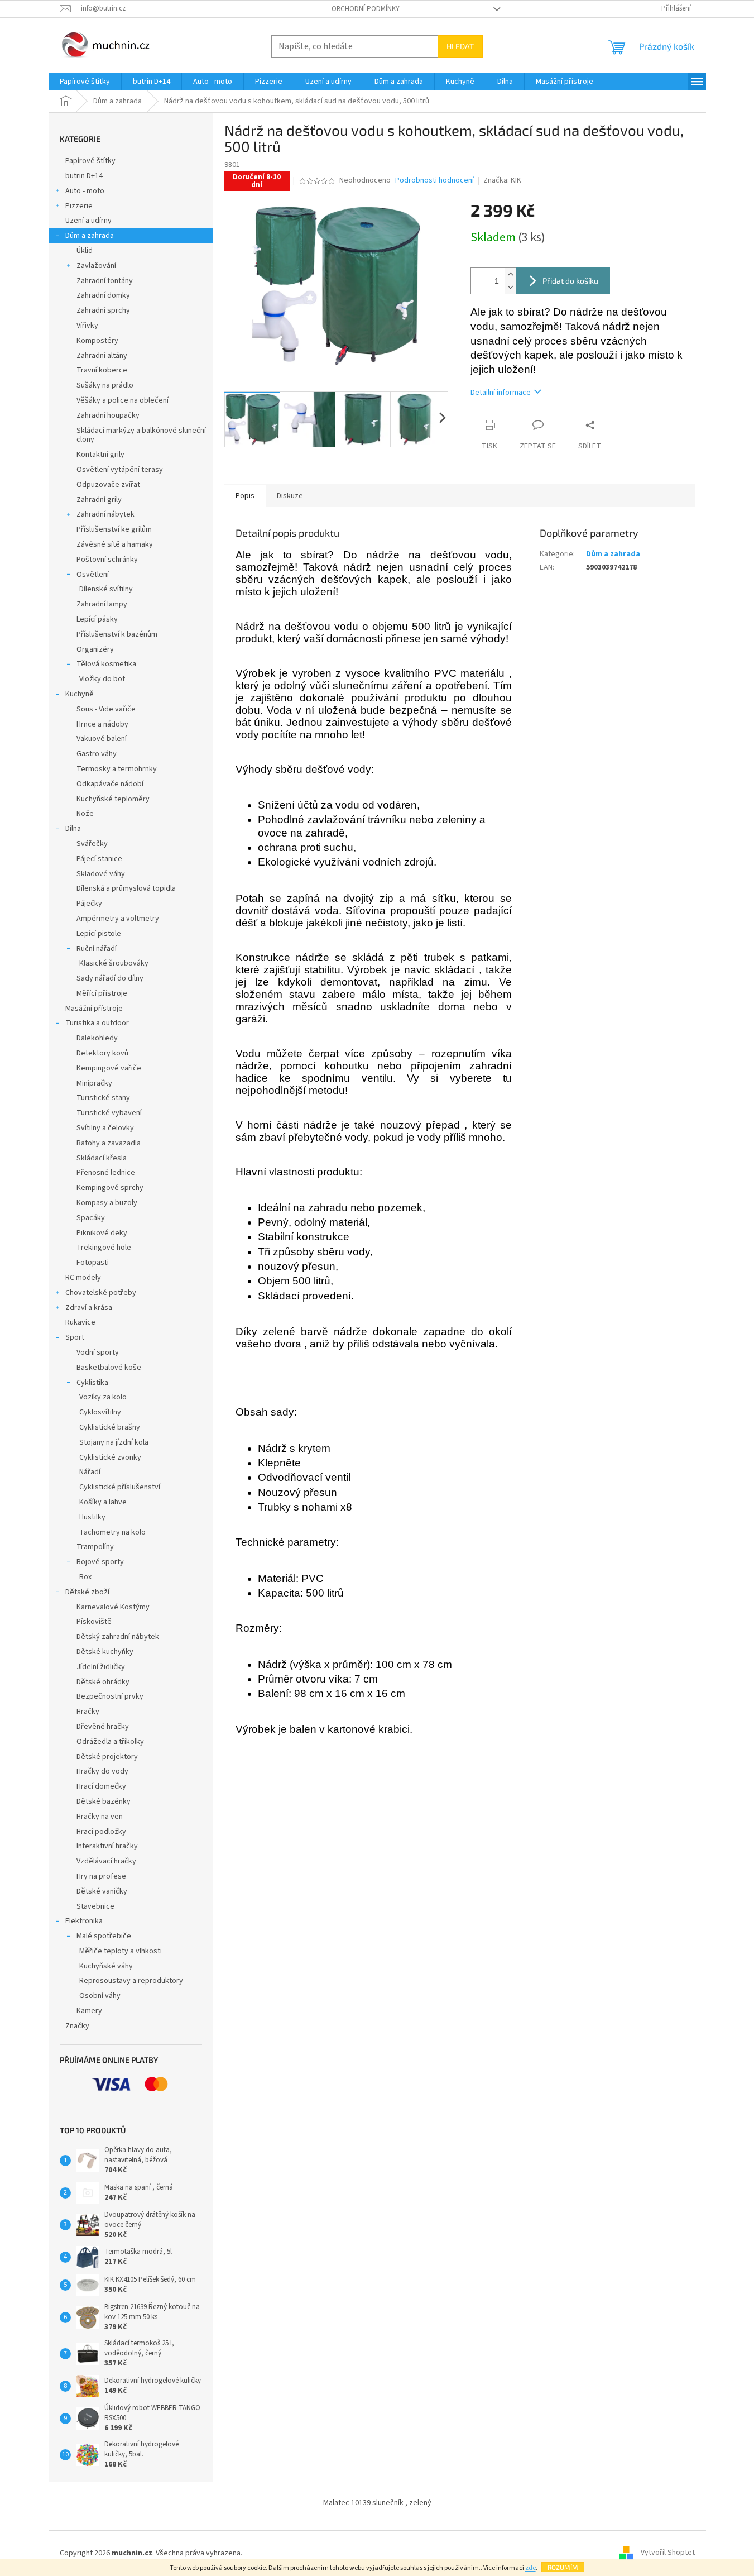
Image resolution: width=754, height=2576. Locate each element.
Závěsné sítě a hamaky (115, 544)
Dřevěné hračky (103, 1727)
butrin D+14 (84, 176)
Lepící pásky (97, 619)
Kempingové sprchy (110, 1188)
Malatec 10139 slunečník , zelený (377, 2503)
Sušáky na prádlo (105, 385)
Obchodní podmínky (366, 9)
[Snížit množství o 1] (510, 287)
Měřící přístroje (102, 993)
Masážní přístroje (94, 1009)
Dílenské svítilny (106, 589)
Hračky (88, 1712)
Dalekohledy (97, 1038)
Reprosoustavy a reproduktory (131, 1981)
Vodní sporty (98, 1352)
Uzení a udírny (88, 221)
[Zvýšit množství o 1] (510, 274)
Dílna (73, 829)
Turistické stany (103, 1098)
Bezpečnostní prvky (110, 1696)
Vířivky (87, 326)
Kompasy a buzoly (107, 1203)
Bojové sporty (100, 1562)
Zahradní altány (102, 356)
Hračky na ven (100, 1817)
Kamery (89, 2011)
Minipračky (94, 1083)
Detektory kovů (102, 1053)
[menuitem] (85, 82)
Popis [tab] (245, 496)
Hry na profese (101, 1876)
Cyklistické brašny (110, 1427)
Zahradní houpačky (108, 415)
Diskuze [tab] (290, 496)
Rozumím (563, 2567)
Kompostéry (97, 341)
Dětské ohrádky (103, 1682)
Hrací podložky (101, 1832)
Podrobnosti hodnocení (434, 181)
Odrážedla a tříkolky (110, 1742)
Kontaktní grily (100, 455)
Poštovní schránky (107, 560)
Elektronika (84, 1921)
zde (530, 2568)
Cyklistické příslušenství (120, 1487)
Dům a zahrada (90, 236)
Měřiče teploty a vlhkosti (121, 1951)
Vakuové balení (102, 739)
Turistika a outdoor (97, 1023)
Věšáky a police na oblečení (123, 400)
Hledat (460, 46)
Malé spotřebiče (104, 1936)
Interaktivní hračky (107, 1846)
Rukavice (80, 1322)
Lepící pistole (99, 934)
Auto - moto (85, 191)
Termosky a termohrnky (117, 769)
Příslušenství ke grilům (114, 529)
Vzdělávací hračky (106, 1861)
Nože (85, 814)
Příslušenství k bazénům (117, 634)
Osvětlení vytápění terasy (120, 470)
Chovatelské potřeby (101, 1293)
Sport (75, 1337)
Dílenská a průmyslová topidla (126, 888)
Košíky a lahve (103, 1502)
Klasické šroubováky (114, 963)
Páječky (89, 904)
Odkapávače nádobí (110, 784)
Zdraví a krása (89, 1308)
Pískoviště (94, 1622)
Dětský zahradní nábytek (118, 1637)
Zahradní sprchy (103, 310)
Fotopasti (93, 1263)
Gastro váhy (97, 754)
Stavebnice (95, 1906)
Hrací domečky (101, 1786)
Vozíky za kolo (103, 1397)
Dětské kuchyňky (105, 1652)
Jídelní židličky (101, 1667)
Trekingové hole (104, 1248)
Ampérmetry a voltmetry (118, 919)
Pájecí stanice (99, 859)
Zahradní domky (103, 295)
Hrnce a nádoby (102, 724)
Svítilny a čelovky (105, 1128)
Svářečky (92, 844)
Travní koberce (102, 370)
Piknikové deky (102, 1233)
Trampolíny (95, 1547)
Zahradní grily (99, 500)
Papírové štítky (90, 161)
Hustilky (92, 1517)
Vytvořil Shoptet (668, 2553)
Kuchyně (80, 694)
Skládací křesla (102, 1158)
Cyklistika (92, 1383)
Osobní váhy (100, 1996)
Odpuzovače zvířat (108, 485)
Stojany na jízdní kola (114, 1442)
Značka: (502, 180)
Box (85, 1577)
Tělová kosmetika (106, 664)
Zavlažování (96, 266)
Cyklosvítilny (100, 1412)
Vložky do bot (102, 679)
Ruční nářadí (97, 949)
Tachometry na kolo (112, 1532)
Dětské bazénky (104, 1801)
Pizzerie (79, 206)
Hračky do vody (102, 1771)
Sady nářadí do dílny (110, 978)
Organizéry (95, 649)
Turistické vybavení (109, 1113)
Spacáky (91, 1218)
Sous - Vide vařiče (106, 709)
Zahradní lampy (102, 604)
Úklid (85, 251)
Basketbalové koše (109, 1368)
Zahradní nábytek (105, 514)
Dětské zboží (87, 1592)
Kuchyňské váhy (106, 1966)
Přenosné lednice (106, 1173)
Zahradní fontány (105, 281)
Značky (77, 2026)
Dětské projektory (107, 1757)
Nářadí (90, 1472)
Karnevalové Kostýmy (113, 1607)
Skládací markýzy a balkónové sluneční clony (141, 435)
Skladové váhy (101, 874)
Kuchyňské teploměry (113, 799)
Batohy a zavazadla (109, 1143)
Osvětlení (93, 575)
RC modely (83, 1278)
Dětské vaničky (102, 1891)
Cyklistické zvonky (110, 1457)
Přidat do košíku (570, 281)
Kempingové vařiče (109, 1068)
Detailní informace (501, 393)
